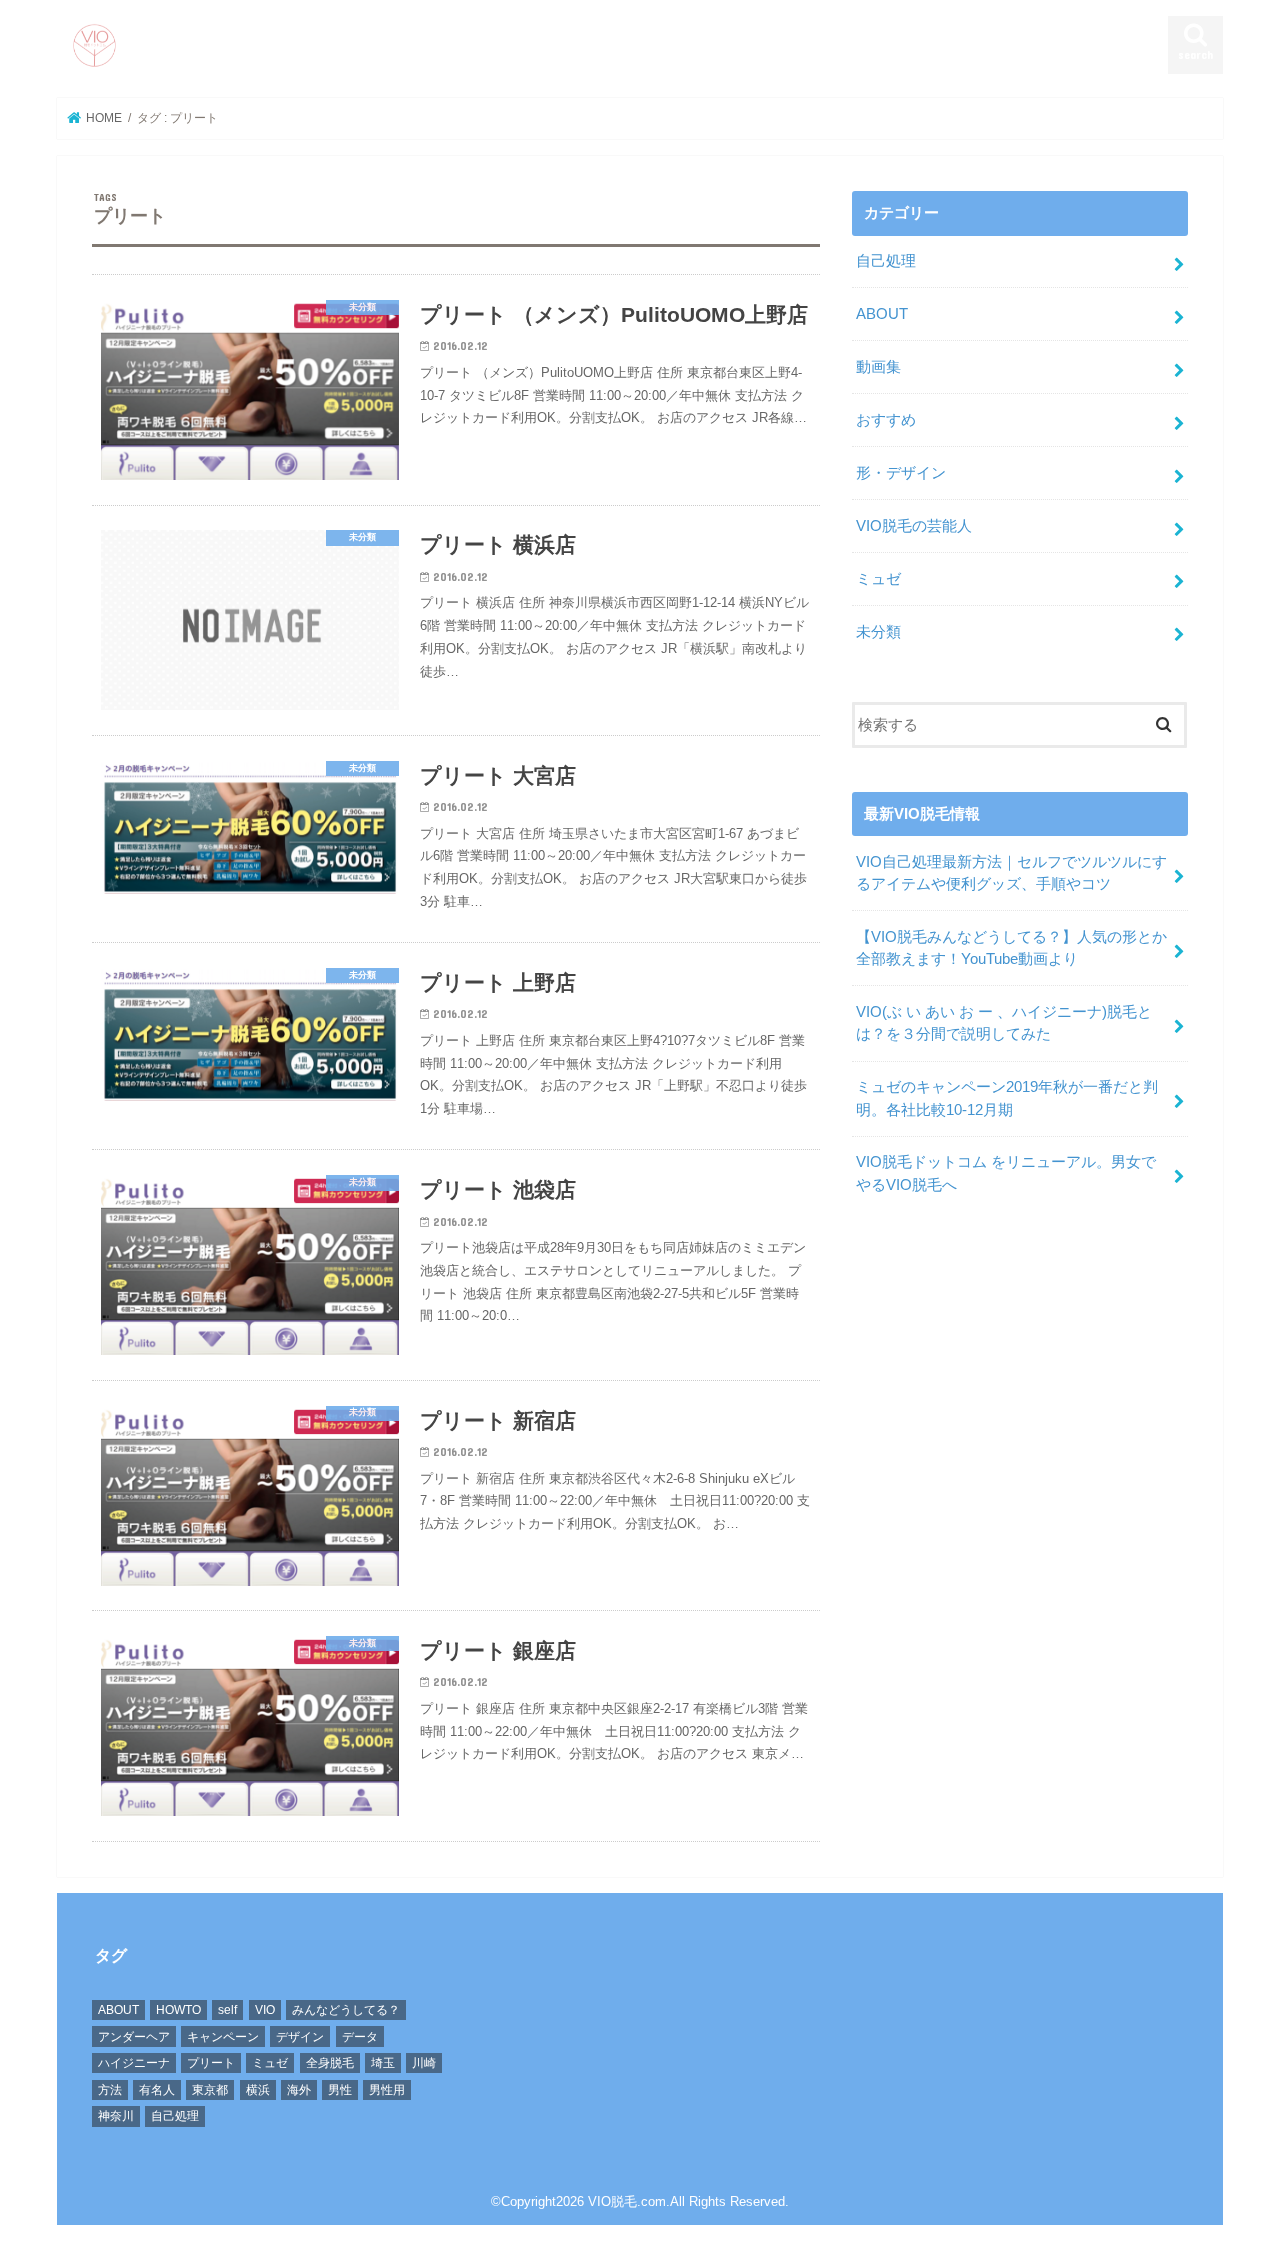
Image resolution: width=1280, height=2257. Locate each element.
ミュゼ (878, 579)
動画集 (878, 367)
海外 (299, 2090)
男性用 (387, 2090)
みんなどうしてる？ (346, 2010)
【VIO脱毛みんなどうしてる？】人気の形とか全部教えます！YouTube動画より (1011, 948)
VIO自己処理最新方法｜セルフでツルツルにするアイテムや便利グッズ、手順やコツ (1011, 873)
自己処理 (886, 261)
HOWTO (178, 2010)
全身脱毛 (330, 2063)
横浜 (258, 2090)
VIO (265, 2010)
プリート (211, 2063)
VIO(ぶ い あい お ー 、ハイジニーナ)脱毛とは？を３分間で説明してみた (1004, 1023)
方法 (110, 2090)
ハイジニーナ (134, 2063)
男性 (340, 2090)
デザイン (300, 2037)
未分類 (878, 632)
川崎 (424, 2063)
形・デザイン (901, 473)
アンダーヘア (134, 2037)
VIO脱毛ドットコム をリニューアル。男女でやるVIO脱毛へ (1006, 1173)
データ (360, 2037)
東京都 (210, 2090)
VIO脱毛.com (627, 2201)
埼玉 (383, 2063)
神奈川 (116, 2116)
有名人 (157, 2090)
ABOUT (882, 314)
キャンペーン (223, 2037)
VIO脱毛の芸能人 (914, 526)
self (227, 2010)
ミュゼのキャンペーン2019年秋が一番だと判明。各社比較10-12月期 (1007, 1098)
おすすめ (886, 420)
